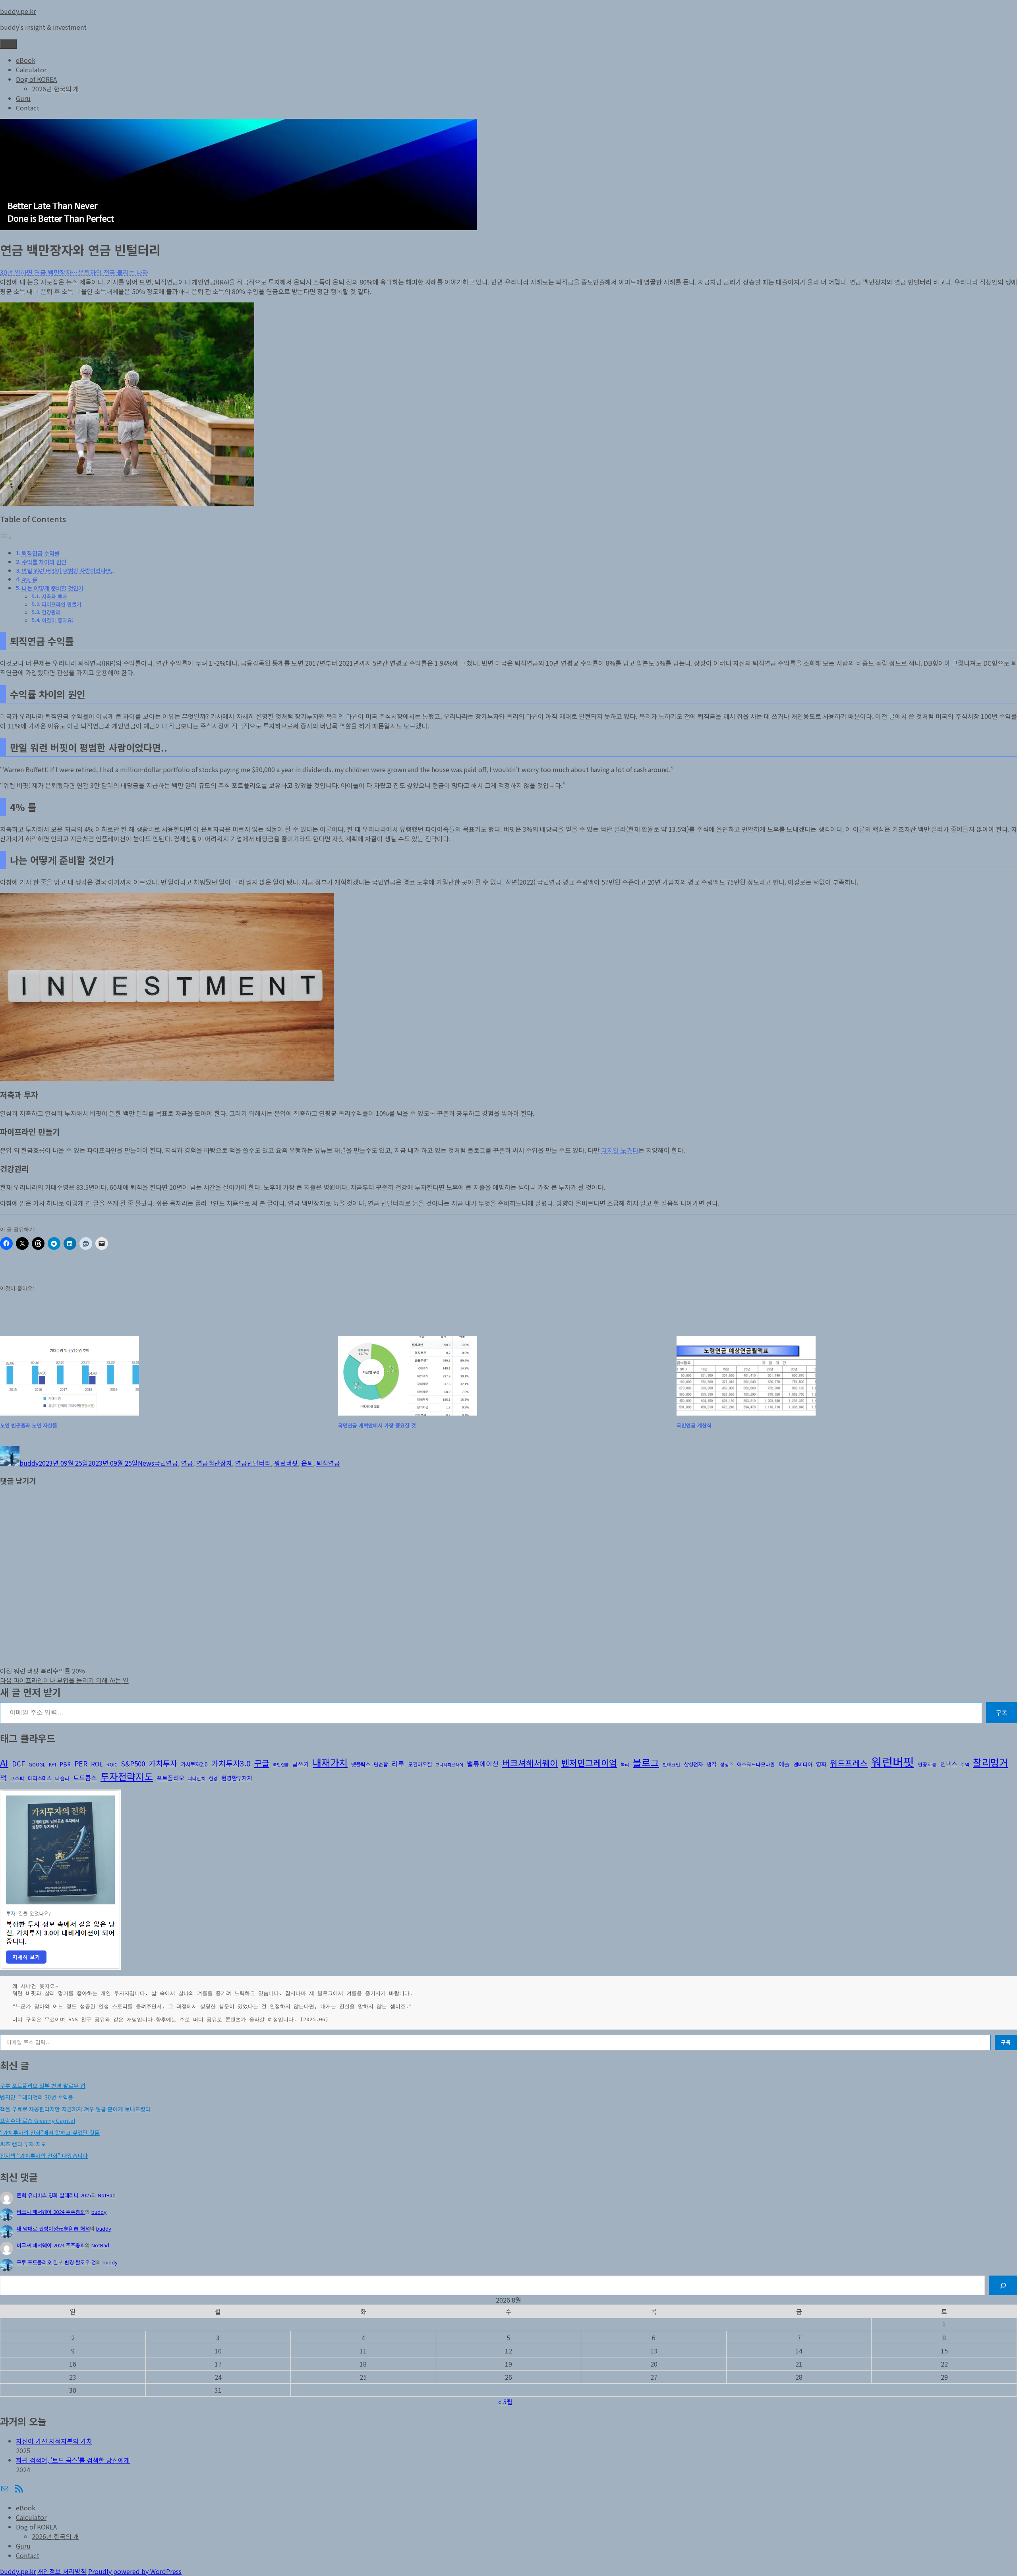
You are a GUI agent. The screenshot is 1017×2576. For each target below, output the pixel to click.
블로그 (646, 1763)
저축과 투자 (54, 596)
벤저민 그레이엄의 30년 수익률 (37, 2097)
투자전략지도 (127, 1776)
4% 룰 (30, 579)
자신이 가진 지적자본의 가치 (54, 2441)
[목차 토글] (6, 537)
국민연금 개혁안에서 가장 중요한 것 (377, 1425)
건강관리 (51, 612)
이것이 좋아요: (58, 620)
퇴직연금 (328, 1463)
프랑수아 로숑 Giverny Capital (38, 2121)
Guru (23, 98)
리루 (398, 1763)
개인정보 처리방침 (62, 2571)
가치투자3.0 (231, 1763)
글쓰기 (301, 1764)
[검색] (1003, 2285)
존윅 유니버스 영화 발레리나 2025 (54, 2195)
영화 (821, 1764)
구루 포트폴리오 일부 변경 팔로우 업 (43, 2086)
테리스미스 (40, 1778)
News (146, 1463)
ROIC (112, 1764)
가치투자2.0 (194, 1764)
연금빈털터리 (253, 1463)
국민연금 (166, 1463)
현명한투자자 (237, 1778)
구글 (262, 1763)
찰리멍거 (990, 1762)
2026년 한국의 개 (55, 89)
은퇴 (307, 1463)
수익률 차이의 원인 (44, 562)
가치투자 (163, 1763)
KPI (52, 1764)
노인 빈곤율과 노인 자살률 (29, 1425)
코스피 (17, 1778)
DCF (18, 1763)
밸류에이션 (483, 1763)
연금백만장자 (214, 1463)
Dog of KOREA (36, 79)
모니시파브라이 (449, 1765)
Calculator (31, 70)
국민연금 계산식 (694, 1425)
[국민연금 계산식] (843, 1376)
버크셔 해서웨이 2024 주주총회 (51, 2212)
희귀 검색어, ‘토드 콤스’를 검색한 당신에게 (73, 2460)
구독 (1002, 1712)
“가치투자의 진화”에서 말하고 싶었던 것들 (50, 2132)
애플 (784, 1764)
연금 (187, 1463)
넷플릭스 (361, 1764)
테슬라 (62, 1778)
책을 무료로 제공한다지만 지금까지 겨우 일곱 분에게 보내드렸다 (75, 2109)
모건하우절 (420, 1764)
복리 (625, 1764)
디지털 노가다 (620, 1150)
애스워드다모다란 (756, 1764)
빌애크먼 (671, 1764)
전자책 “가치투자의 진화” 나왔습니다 (44, 2156)
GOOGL (37, 1764)
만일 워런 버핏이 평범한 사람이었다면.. (68, 570)
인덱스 (949, 1764)
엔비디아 (803, 1764)
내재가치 (330, 1762)
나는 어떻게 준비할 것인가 (53, 588)
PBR (65, 1764)
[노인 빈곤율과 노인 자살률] (166, 1376)
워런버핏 (286, 1463)
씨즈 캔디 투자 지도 (23, 2144)
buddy (29, 1463)
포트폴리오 (170, 1778)
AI (4, 1762)
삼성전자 (693, 1764)
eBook (26, 60)
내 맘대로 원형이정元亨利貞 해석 (53, 2228)
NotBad (107, 2195)
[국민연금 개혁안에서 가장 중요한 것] (504, 1376)
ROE (97, 1764)
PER (81, 1763)
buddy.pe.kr (18, 11)
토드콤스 (85, 1778)
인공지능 (927, 1764)
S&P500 (133, 1763)
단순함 (381, 1764)
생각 (712, 1764)
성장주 (727, 1764)
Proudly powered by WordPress (135, 2571)
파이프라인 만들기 (62, 604)
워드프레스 (849, 1763)
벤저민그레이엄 (589, 1763)
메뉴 (8, 44)
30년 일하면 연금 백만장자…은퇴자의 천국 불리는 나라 (74, 272)
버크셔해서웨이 (530, 1763)
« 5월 (505, 2402)
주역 (965, 1764)
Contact (28, 108)
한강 (213, 1778)
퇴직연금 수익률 (41, 553)
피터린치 (197, 1778)
